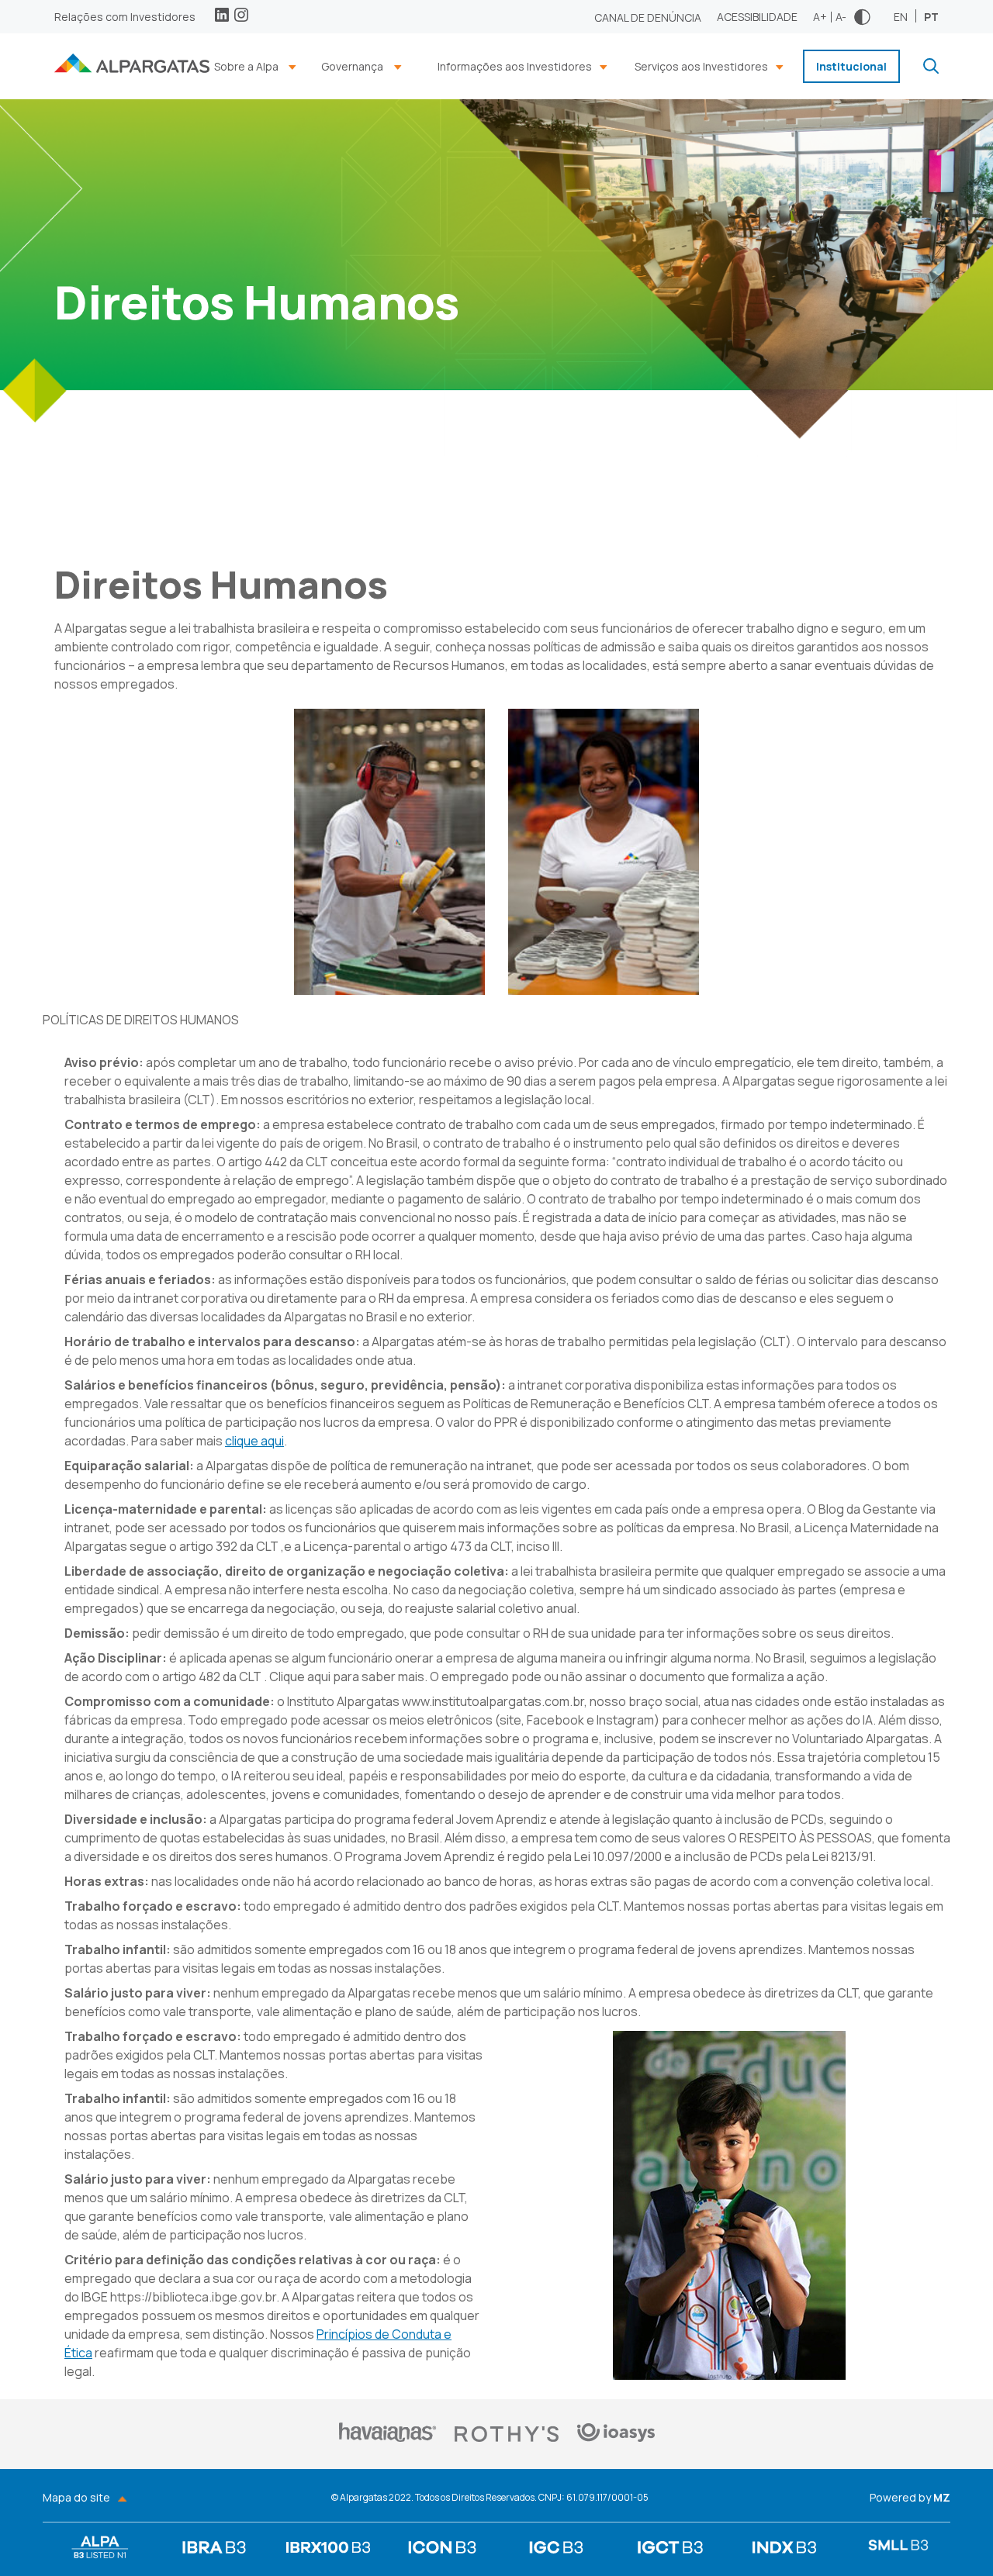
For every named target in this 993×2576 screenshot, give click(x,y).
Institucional (851, 66)
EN (901, 16)
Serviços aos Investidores (701, 66)
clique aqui (254, 1441)
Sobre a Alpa (246, 66)
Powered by (910, 2498)
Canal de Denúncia (648, 17)
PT (931, 16)
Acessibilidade (757, 17)
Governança (352, 66)
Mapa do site (76, 2498)
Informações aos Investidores (515, 66)
